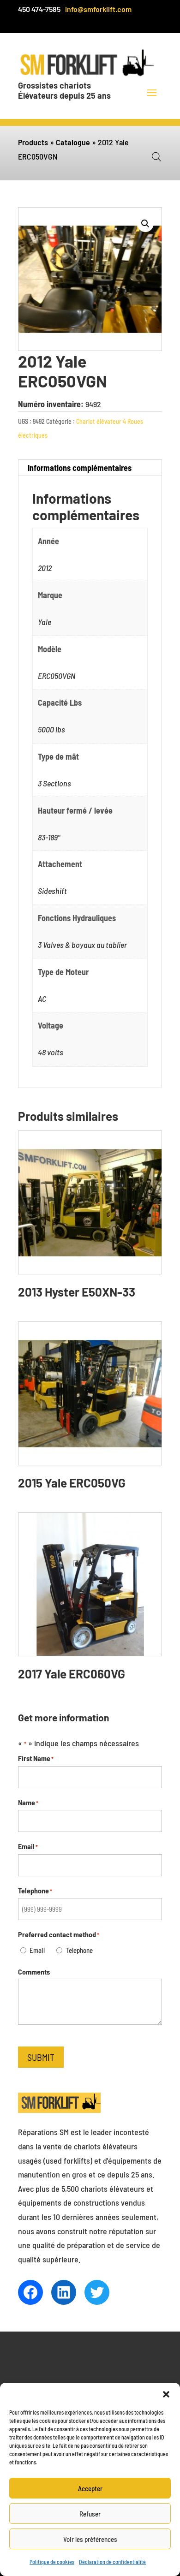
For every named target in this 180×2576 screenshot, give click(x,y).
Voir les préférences (90, 2539)
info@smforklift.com (98, 9)
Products (33, 142)
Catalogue (73, 142)
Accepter (90, 2488)
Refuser (90, 2514)
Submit (41, 2057)
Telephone (79, 1950)
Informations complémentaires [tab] (80, 468)
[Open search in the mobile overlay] (156, 156)
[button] (166, 2394)
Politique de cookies (52, 2562)
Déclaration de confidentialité (112, 2562)
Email (37, 1950)
